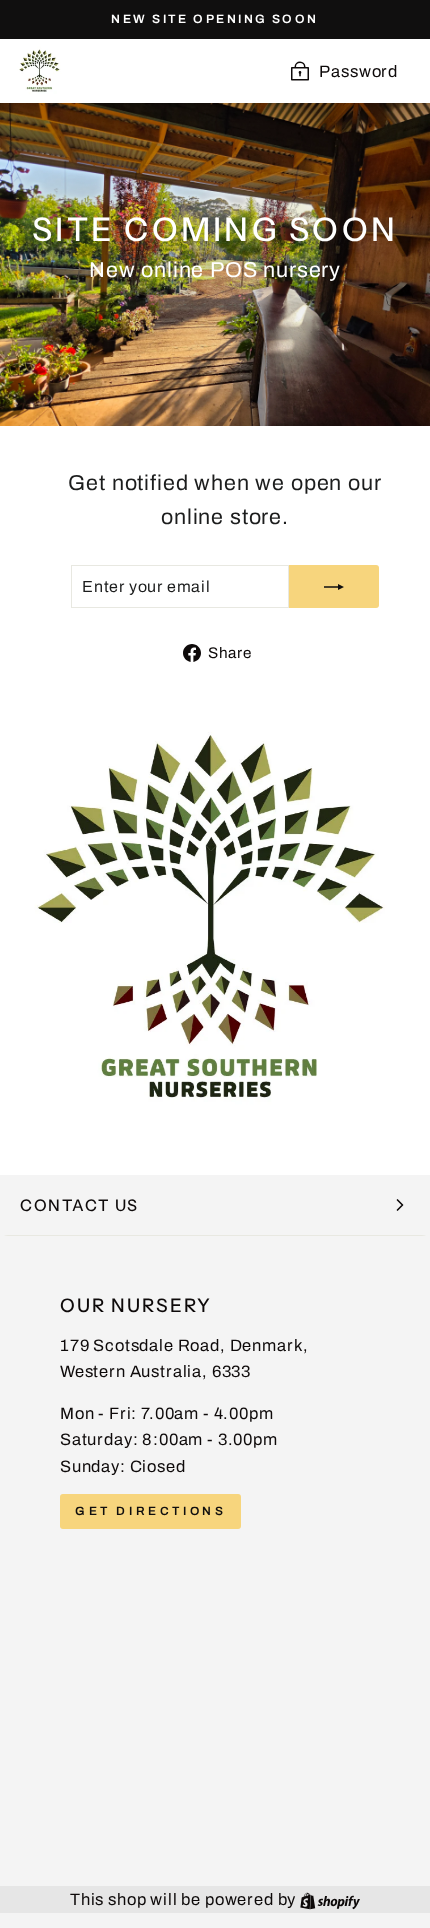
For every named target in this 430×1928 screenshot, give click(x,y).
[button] (215, 1205)
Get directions (150, 1511)
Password (358, 71)
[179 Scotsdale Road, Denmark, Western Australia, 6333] (215, 1561)
